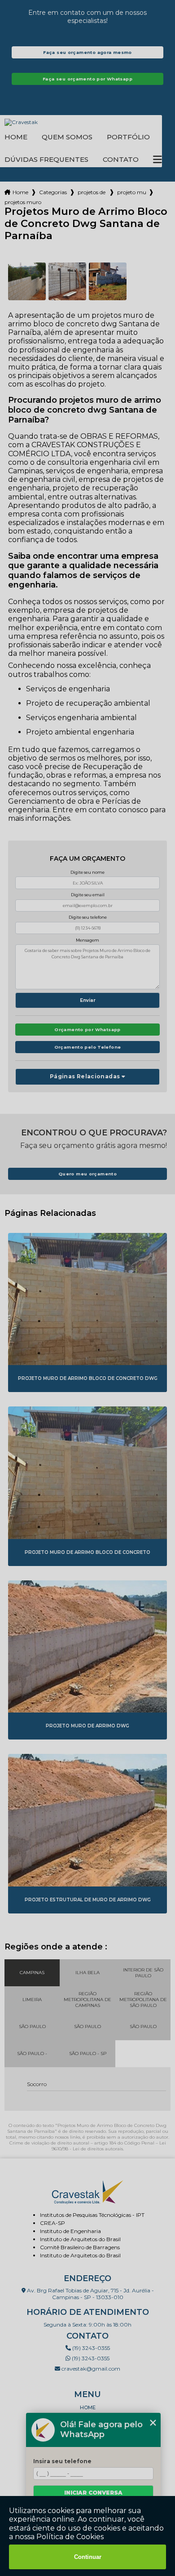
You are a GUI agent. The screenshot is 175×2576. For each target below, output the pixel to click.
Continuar (88, 2557)
